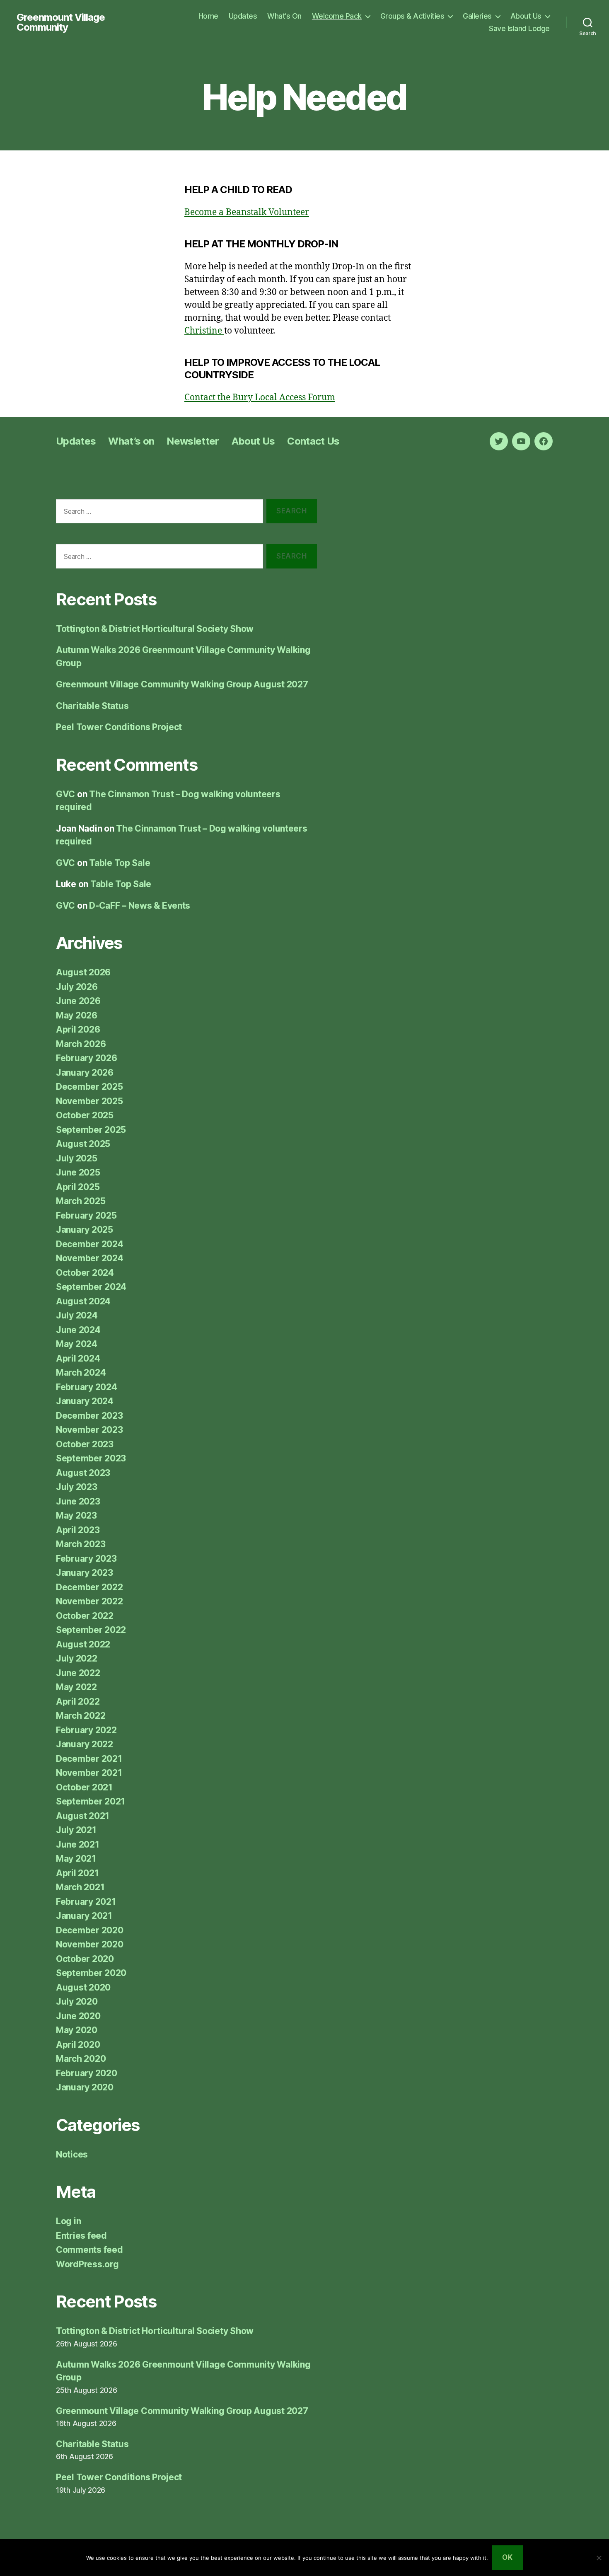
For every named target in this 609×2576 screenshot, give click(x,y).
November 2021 (89, 1773)
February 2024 (87, 1387)
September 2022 (91, 1630)
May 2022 (76, 1687)
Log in (68, 2221)
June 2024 (78, 1330)
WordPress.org (87, 2264)
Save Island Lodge (519, 28)
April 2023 (78, 1530)
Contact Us (313, 441)
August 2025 (83, 1144)
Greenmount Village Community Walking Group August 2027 (182, 684)
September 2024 (91, 1287)
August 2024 (83, 1301)
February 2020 (87, 2073)
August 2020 (83, 1987)
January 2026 (85, 1073)
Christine (204, 331)
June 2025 (78, 1172)
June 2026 (78, 1001)
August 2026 (83, 972)
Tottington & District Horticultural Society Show (155, 629)
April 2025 (78, 1187)
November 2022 (89, 1601)
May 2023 (76, 1515)
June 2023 (78, 1501)
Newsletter (193, 441)
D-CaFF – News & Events (140, 906)
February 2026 (87, 1058)
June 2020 (78, 2016)
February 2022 (86, 1730)
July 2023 (77, 1487)
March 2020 (81, 2059)
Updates (243, 16)
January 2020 (85, 2087)
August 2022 (83, 1644)
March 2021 (80, 1887)
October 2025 (85, 1115)
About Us (526, 16)
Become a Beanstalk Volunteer (247, 212)
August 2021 (83, 1816)
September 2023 (91, 1458)
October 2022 (85, 1616)
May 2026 (77, 1015)
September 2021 (91, 1801)
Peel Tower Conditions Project (119, 727)
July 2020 (77, 2002)
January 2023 (85, 1573)
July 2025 (77, 1158)
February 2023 (86, 1559)
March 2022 (81, 1716)
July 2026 (77, 987)
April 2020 (78, 2045)
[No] (599, 2558)
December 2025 (89, 1087)
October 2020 (85, 1959)
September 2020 (91, 1973)
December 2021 (89, 1759)
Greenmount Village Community (61, 22)
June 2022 (78, 1673)
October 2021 (84, 1787)
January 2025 (85, 1230)
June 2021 (78, 1844)
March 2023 (81, 1544)
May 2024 (77, 1344)
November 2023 (89, 1430)
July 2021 (76, 1830)
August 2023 (83, 1473)
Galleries (477, 16)
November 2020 (90, 1944)
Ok (507, 2557)
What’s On (284, 16)
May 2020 (77, 2030)
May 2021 (76, 1859)
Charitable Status (92, 706)
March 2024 (81, 1373)
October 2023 (85, 1444)
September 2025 (91, 1130)
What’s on (131, 441)
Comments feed (89, 2250)
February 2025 (86, 1215)
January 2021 (84, 1916)
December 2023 (89, 1416)
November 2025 (89, 1101)
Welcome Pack (337, 16)
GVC (65, 794)
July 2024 (77, 1315)
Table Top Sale (120, 863)
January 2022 (85, 1744)
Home (208, 16)
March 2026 (81, 1044)
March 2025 (81, 1201)
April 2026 (78, 1029)
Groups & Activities (412, 16)
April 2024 (78, 1358)
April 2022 (78, 1702)
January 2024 (85, 1401)
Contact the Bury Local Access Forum (260, 398)
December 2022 (89, 1587)
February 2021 (86, 1902)
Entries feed (81, 2236)
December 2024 (90, 1244)
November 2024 (90, 1258)
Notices (72, 2154)
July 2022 (77, 1658)
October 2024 (85, 1273)
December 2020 (90, 1930)
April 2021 (77, 1873)
